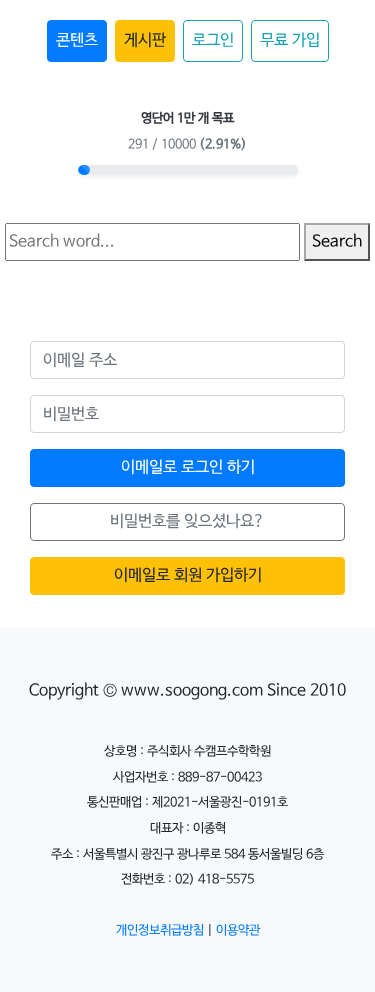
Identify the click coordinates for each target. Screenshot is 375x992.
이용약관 (238, 930)
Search (337, 241)
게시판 (145, 40)
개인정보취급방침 (160, 930)
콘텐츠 (77, 40)
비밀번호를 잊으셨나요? (187, 521)
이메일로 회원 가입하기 (188, 575)
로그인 (213, 40)
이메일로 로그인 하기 (188, 467)
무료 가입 (290, 40)
